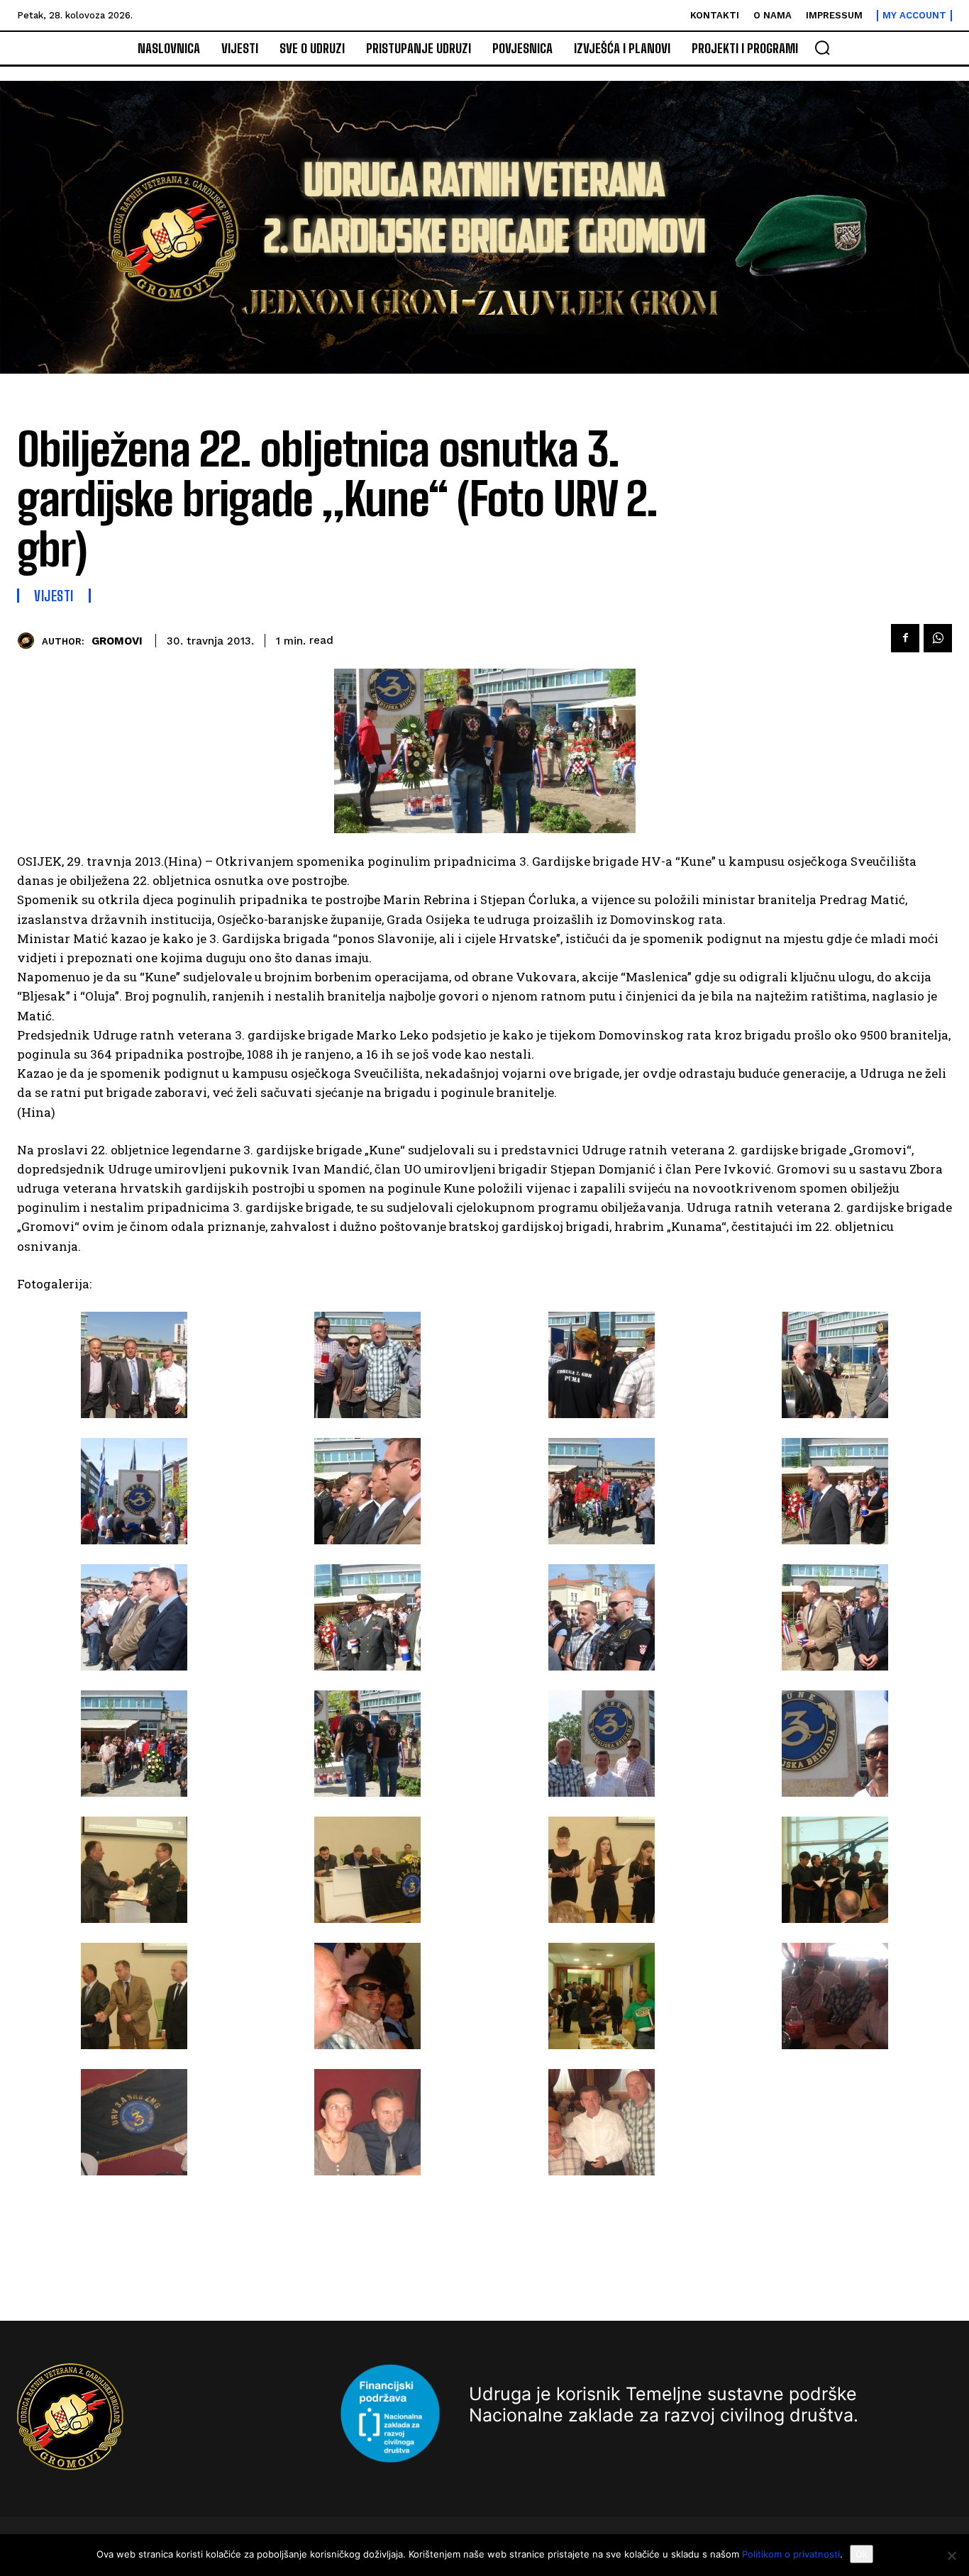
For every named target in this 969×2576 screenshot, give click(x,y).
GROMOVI (117, 641)
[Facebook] (905, 638)
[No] (951, 2555)
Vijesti (54, 596)
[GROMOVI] (29, 641)
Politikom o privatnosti (791, 2554)
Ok (862, 2554)
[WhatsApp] (938, 638)
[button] (822, 48)
